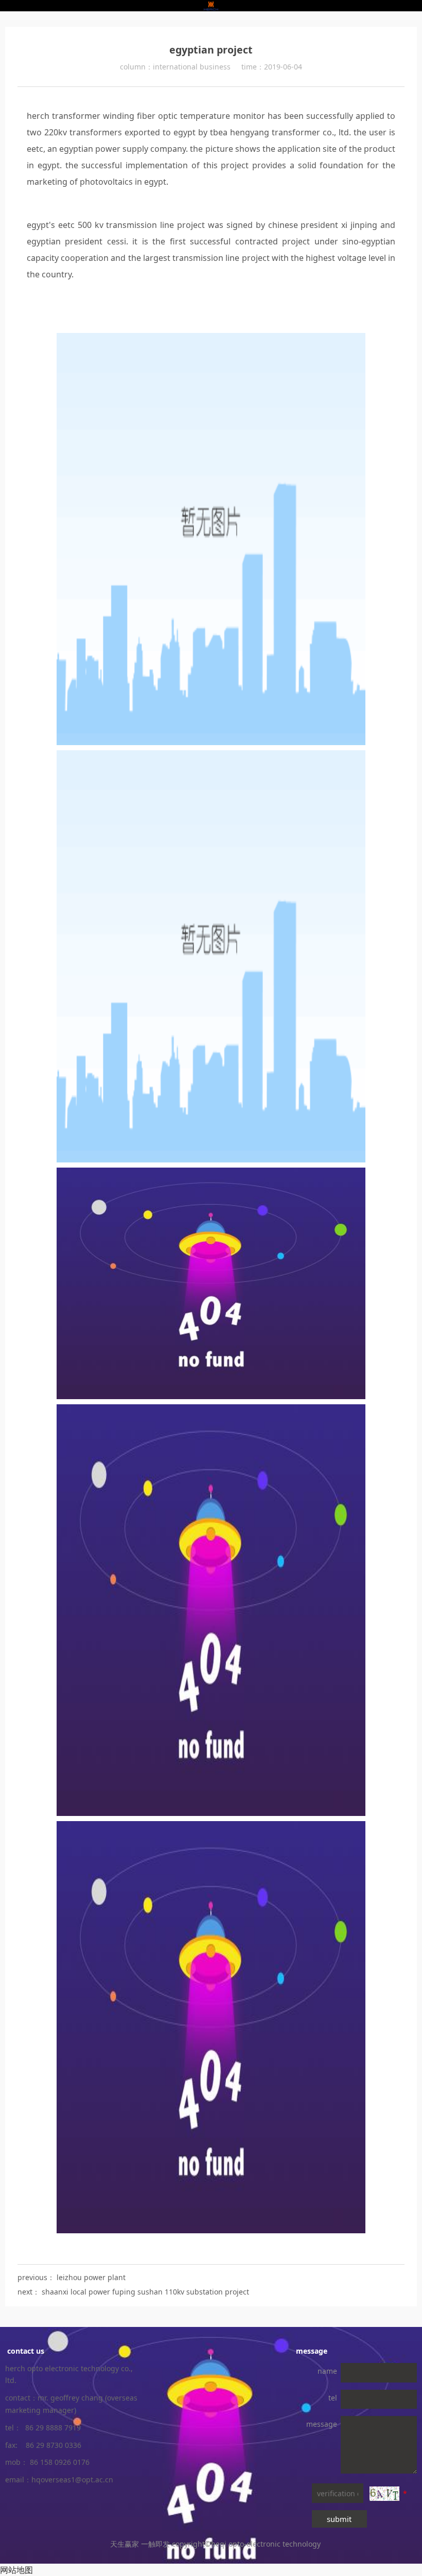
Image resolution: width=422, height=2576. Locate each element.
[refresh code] (384, 2494)
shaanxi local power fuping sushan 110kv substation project (145, 2292)
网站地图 (16, 2570)
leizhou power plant (91, 2277)
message (322, 2424)
